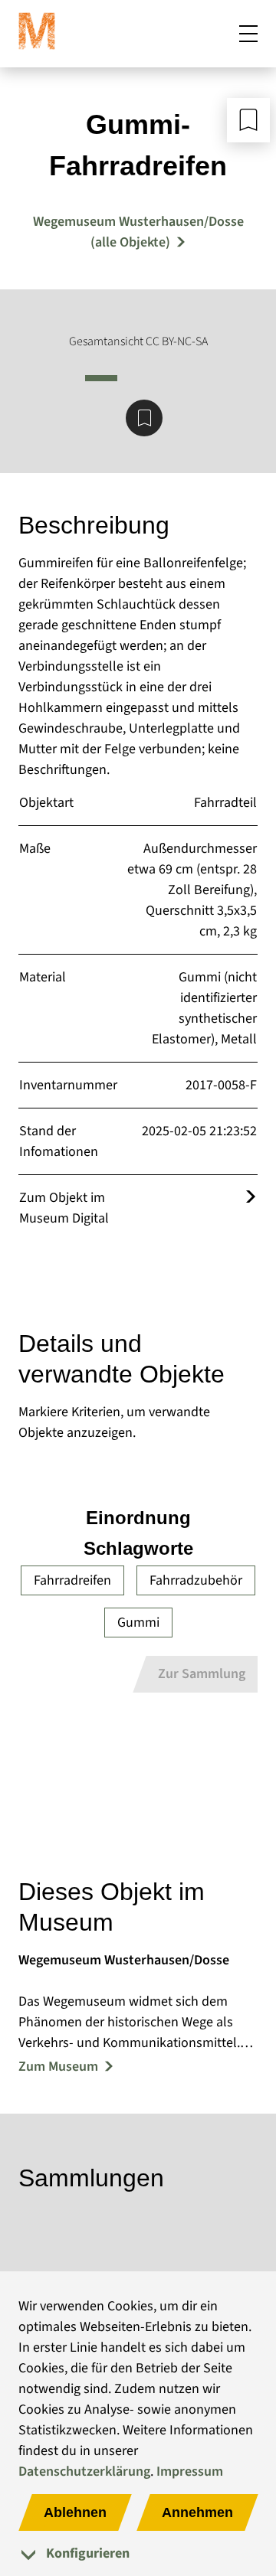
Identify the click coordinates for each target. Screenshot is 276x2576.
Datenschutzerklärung (84, 2472)
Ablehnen (75, 2512)
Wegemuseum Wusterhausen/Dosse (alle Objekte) (138, 232)
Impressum (190, 2472)
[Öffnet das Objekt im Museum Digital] (251, 1198)
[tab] (138, 2553)
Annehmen (197, 2512)
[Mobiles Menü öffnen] (248, 34)
